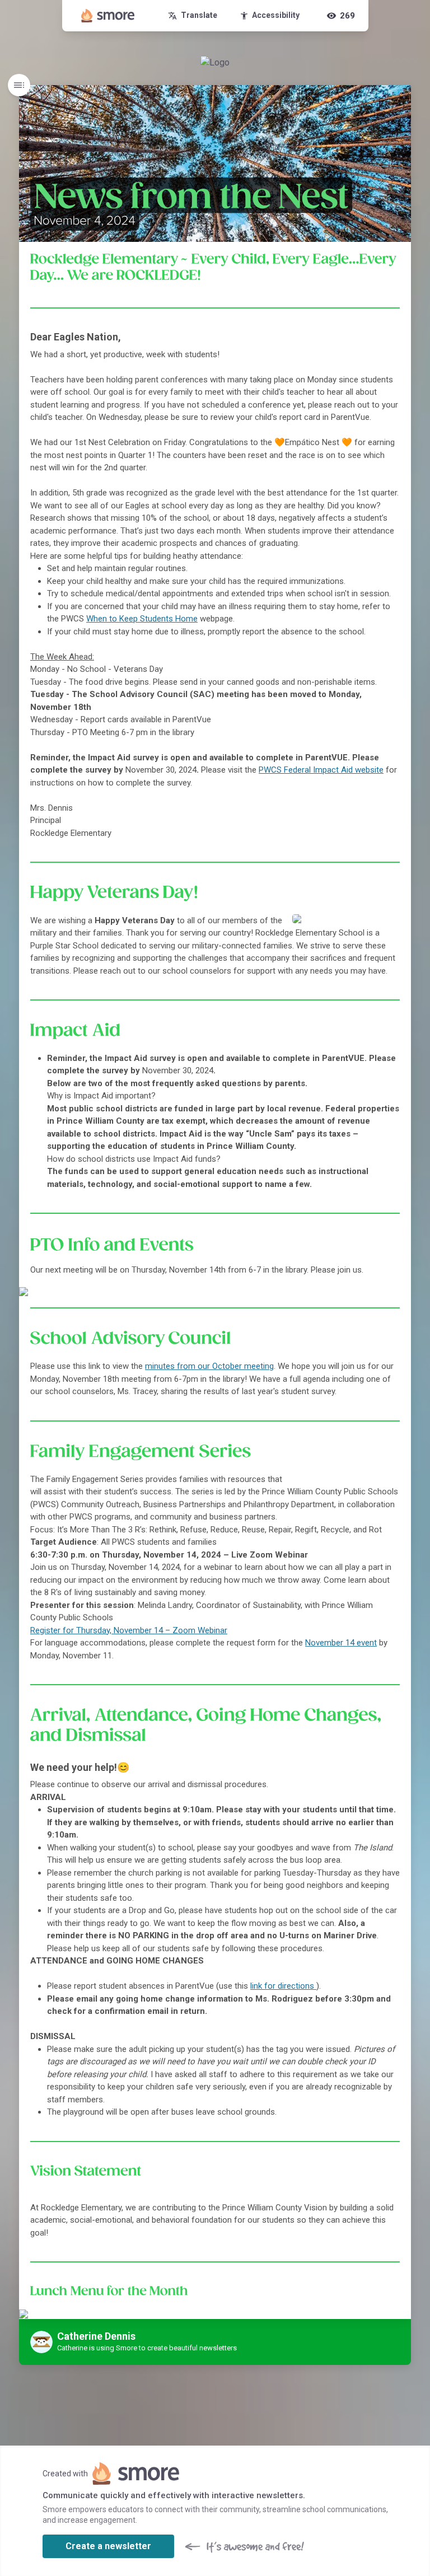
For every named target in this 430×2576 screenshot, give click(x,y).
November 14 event (341, 1643)
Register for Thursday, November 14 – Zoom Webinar (129, 1630)
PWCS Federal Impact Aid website (321, 770)
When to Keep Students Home (142, 619)
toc (19, 85)
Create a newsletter (108, 2546)
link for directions (283, 1986)
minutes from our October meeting (209, 1366)
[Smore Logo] (108, 16)
